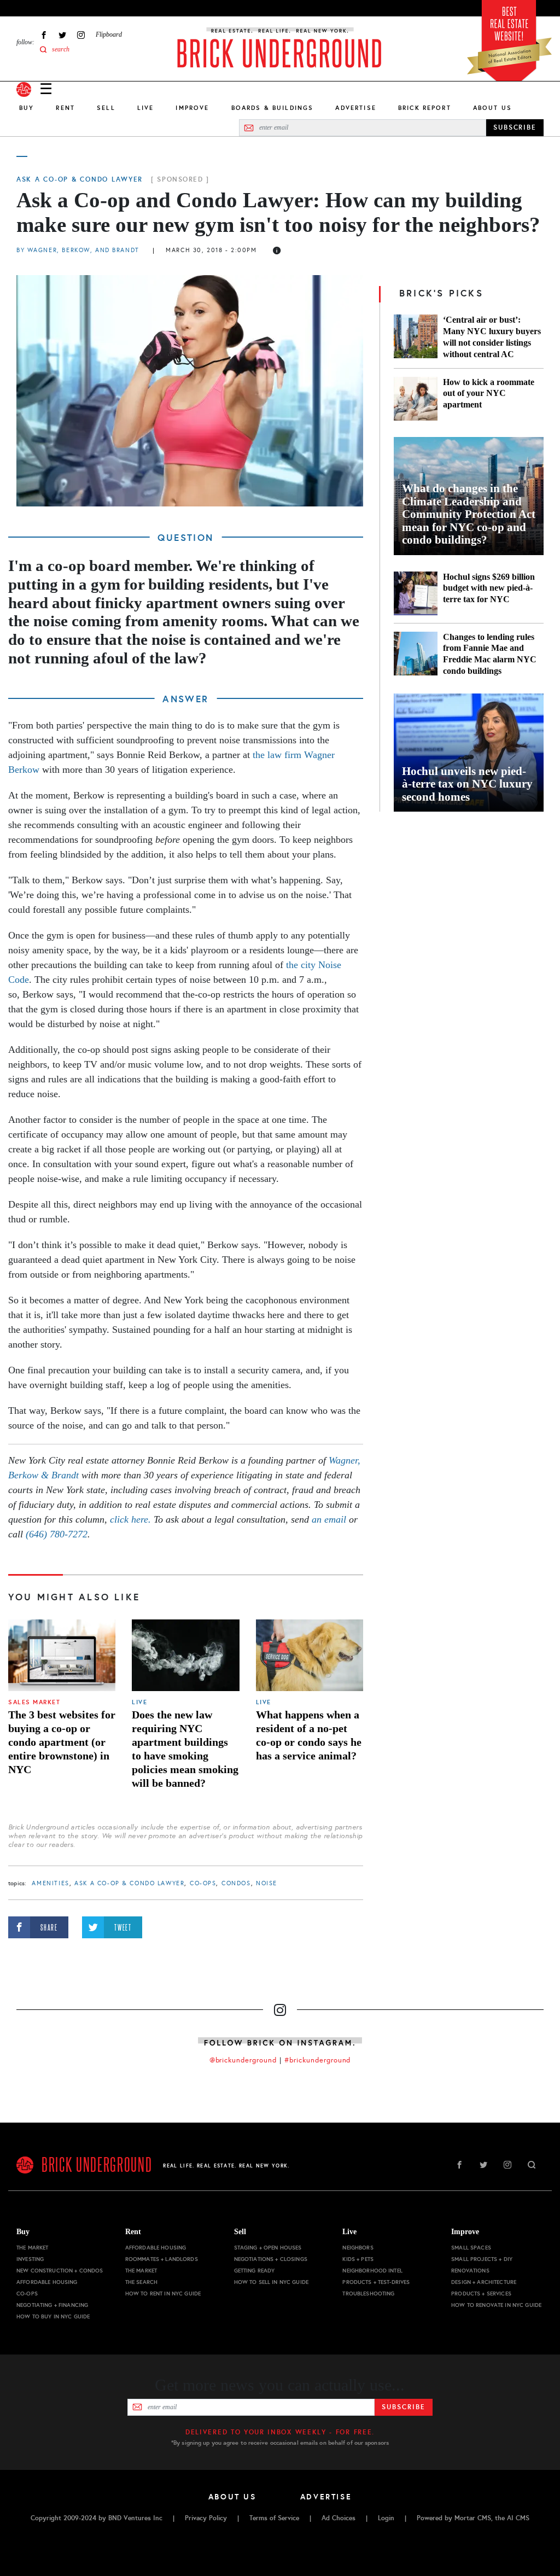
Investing (30, 2259)
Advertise (355, 108)
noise (267, 1883)
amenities (50, 1883)
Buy (27, 108)
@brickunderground (243, 2060)
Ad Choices (339, 2518)
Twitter (62, 35)
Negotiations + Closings (271, 2259)
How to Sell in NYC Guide (271, 2282)
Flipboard (109, 34)
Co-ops (203, 1883)
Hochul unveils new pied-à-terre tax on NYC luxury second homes (467, 784)
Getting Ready (255, 2271)
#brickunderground (318, 2060)
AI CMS (518, 2518)
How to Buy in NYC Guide (53, 2316)
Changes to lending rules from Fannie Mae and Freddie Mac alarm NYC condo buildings (490, 654)
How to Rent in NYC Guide (163, 2294)
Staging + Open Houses (268, 2248)
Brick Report (425, 108)
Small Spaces (471, 2248)
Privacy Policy (206, 2518)
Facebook (44, 35)
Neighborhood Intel (372, 2271)
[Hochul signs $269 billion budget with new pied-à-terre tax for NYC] (416, 593)
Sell (106, 108)
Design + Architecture (484, 2282)
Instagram (81, 35)
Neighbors (358, 2248)
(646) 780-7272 (57, 1534)
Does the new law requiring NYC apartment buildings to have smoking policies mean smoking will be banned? (185, 1749)
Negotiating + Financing (52, 2305)
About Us (492, 108)
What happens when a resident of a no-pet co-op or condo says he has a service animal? (309, 1735)
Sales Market (34, 1702)
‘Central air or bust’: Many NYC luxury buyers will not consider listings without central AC (492, 337)
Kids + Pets (358, 2259)
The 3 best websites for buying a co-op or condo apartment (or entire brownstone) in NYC (62, 1742)
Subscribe (403, 2407)
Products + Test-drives (376, 2282)
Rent (65, 108)
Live (146, 108)
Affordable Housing (47, 2282)
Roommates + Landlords (162, 2259)
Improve (192, 108)
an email (330, 1519)
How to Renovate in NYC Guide (496, 2305)
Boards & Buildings (273, 108)
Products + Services (481, 2294)
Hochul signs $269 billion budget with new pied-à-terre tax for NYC (489, 588)
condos (236, 1883)
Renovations (470, 2271)
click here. (130, 1519)
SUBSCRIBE (515, 127)
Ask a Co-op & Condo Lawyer (80, 179)
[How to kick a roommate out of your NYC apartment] (416, 399)
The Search (141, 2282)
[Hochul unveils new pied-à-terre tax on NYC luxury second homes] (469, 753)
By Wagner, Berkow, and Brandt (78, 250)
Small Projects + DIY (482, 2259)
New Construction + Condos (60, 2271)
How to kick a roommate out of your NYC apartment (489, 394)
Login (386, 2518)
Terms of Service (274, 2518)
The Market (32, 2248)
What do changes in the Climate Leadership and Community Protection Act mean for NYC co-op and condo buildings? (469, 514)
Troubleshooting (368, 2294)
